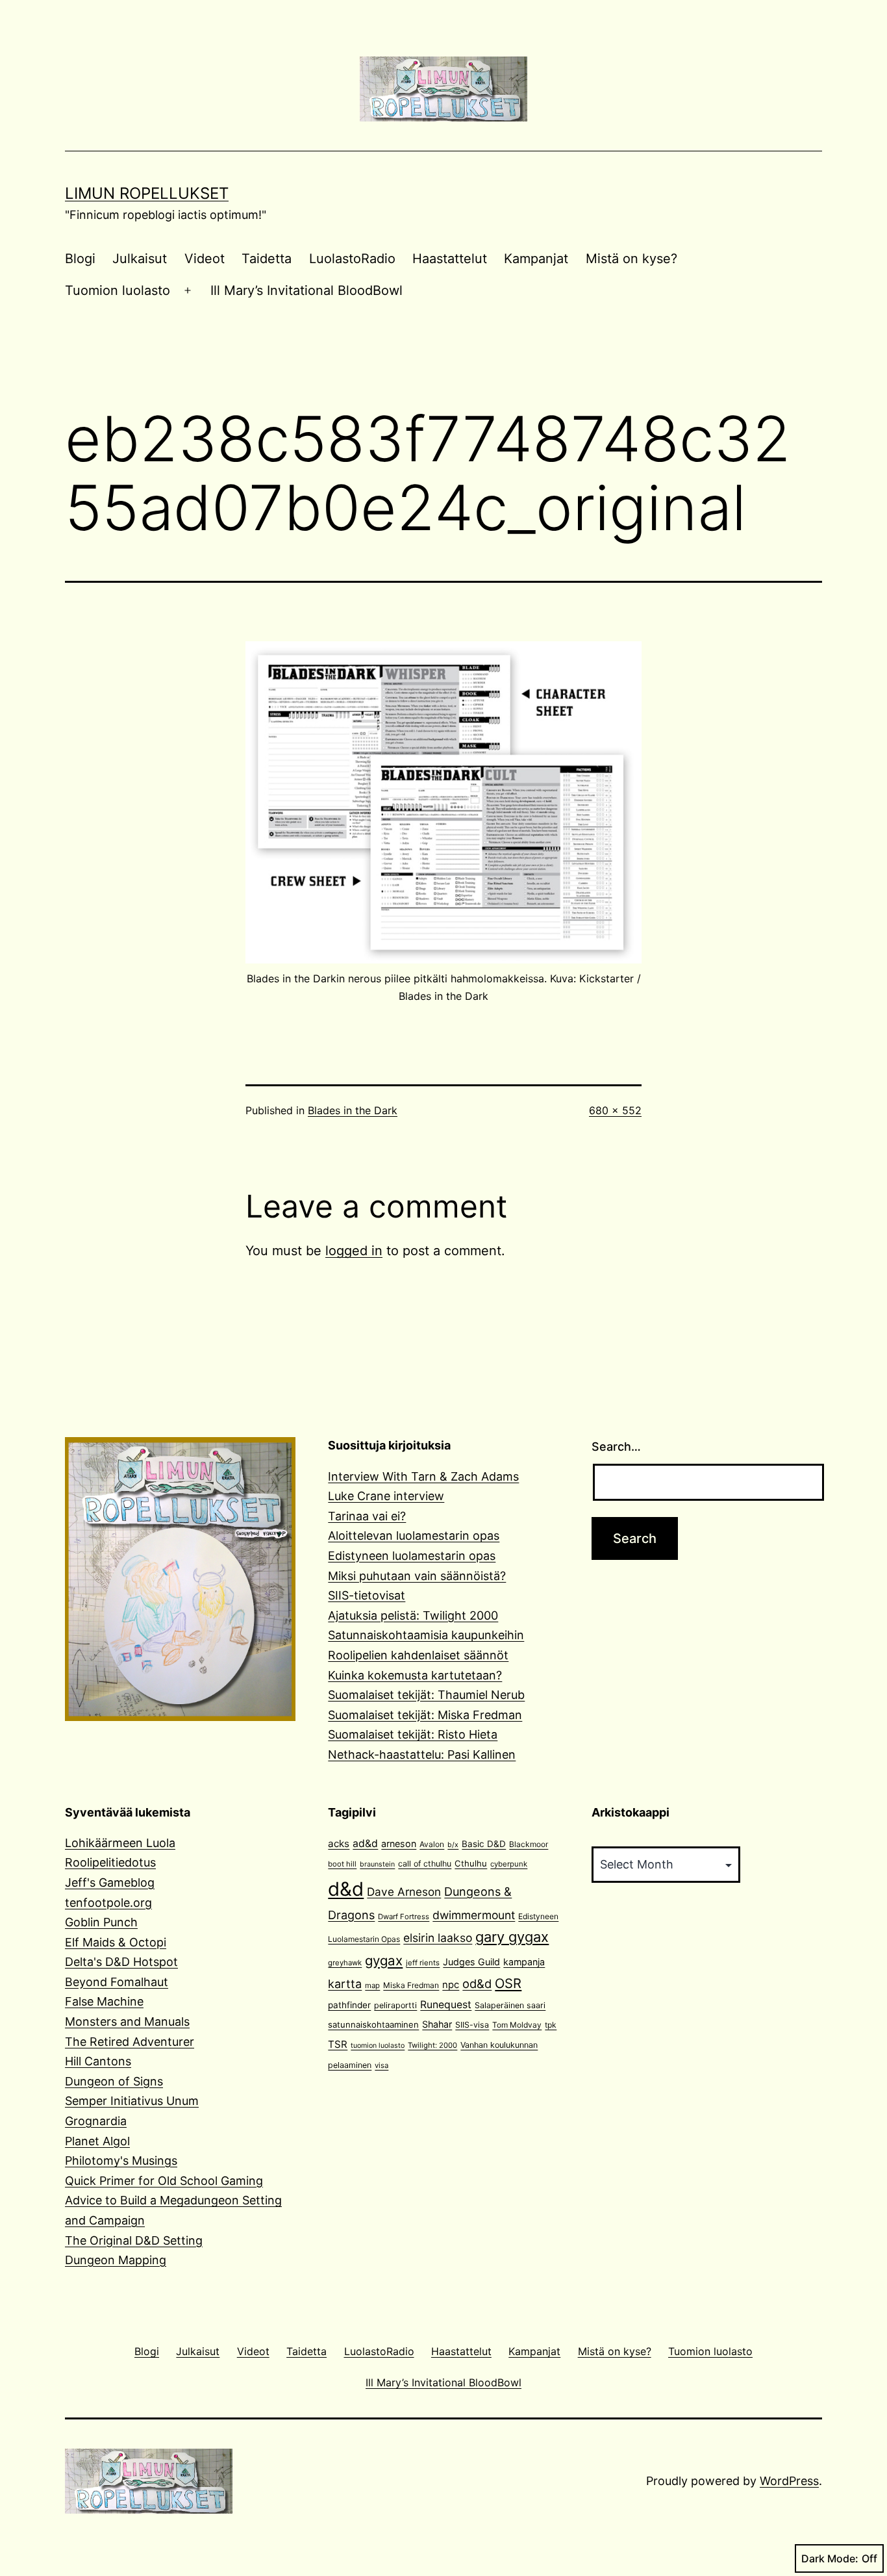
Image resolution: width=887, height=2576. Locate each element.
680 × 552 (615, 1110)
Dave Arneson (404, 1892)
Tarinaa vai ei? (367, 1516)
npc (451, 1985)
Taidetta (267, 259)
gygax (384, 1960)
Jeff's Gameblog (110, 1882)
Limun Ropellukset (147, 193)
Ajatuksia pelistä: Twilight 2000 (413, 1615)
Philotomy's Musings (121, 2161)
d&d (346, 1889)
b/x (453, 1845)
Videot (205, 259)
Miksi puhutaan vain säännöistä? (417, 1576)
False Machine (104, 2001)
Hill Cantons (98, 2061)
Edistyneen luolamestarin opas (412, 1556)
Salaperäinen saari (510, 2005)
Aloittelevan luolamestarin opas (414, 1536)
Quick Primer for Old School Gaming (164, 2181)
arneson (399, 1843)
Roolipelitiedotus (110, 1862)
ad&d (365, 1843)
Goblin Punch (101, 1922)
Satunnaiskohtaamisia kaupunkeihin (426, 1635)
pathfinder (349, 2005)
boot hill (342, 1864)
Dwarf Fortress (404, 1917)
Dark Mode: (830, 2558)
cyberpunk (509, 1864)
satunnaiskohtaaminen (373, 2024)
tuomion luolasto (378, 2046)
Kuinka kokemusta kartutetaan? (415, 1675)
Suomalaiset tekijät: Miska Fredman (425, 1715)
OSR (508, 1983)
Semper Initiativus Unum (132, 2101)
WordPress (789, 2481)
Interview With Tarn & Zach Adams (423, 1476)
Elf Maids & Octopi (116, 1942)
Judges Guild (471, 1962)
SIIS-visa (472, 2025)
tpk (551, 2025)
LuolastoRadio (352, 259)
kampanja (524, 1962)
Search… (616, 1447)
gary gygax (512, 1937)
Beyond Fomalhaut (117, 1982)
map (372, 1985)
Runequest (446, 2005)
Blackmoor (529, 1844)
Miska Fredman (411, 1985)
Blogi (80, 259)
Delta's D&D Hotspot (121, 1962)
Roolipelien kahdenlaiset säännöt (418, 1655)
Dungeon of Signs (114, 2081)
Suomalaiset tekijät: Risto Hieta (413, 1734)
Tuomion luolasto (118, 290)
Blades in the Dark (353, 1110)
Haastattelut (450, 259)
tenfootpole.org (108, 1903)
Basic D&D (484, 1844)
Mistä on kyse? (631, 259)
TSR (338, 2044)
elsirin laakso (438, 1938)
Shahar (437, 2024)
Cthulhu (471, 1863)
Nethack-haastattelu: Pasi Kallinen (422, 1754)
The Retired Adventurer (130, 2042)
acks (339, 1843)
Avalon (432, 1844)
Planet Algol (97, 2141)
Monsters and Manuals (127, 2021)
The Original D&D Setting (134, 2240)
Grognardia (96, 2121)
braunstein (377, 1864)
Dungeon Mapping (116, 2260)
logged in (354, 1251)
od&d (477, 1983)
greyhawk (345, 1963)
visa (381, 2065)
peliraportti (395, 2005)
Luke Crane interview (386, 1496)
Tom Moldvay (517, 2025)
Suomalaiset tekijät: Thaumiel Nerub (426, 1695)
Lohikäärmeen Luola (120, 1843)
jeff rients (423, 1963)
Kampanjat (536, 259)
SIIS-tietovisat (367, 1595)
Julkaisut (140, 259)
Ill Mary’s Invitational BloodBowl (306, 290)
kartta (345, 1984)
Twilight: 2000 (432, 2045)
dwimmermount (474, 1915)
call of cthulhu (425, 1864)
